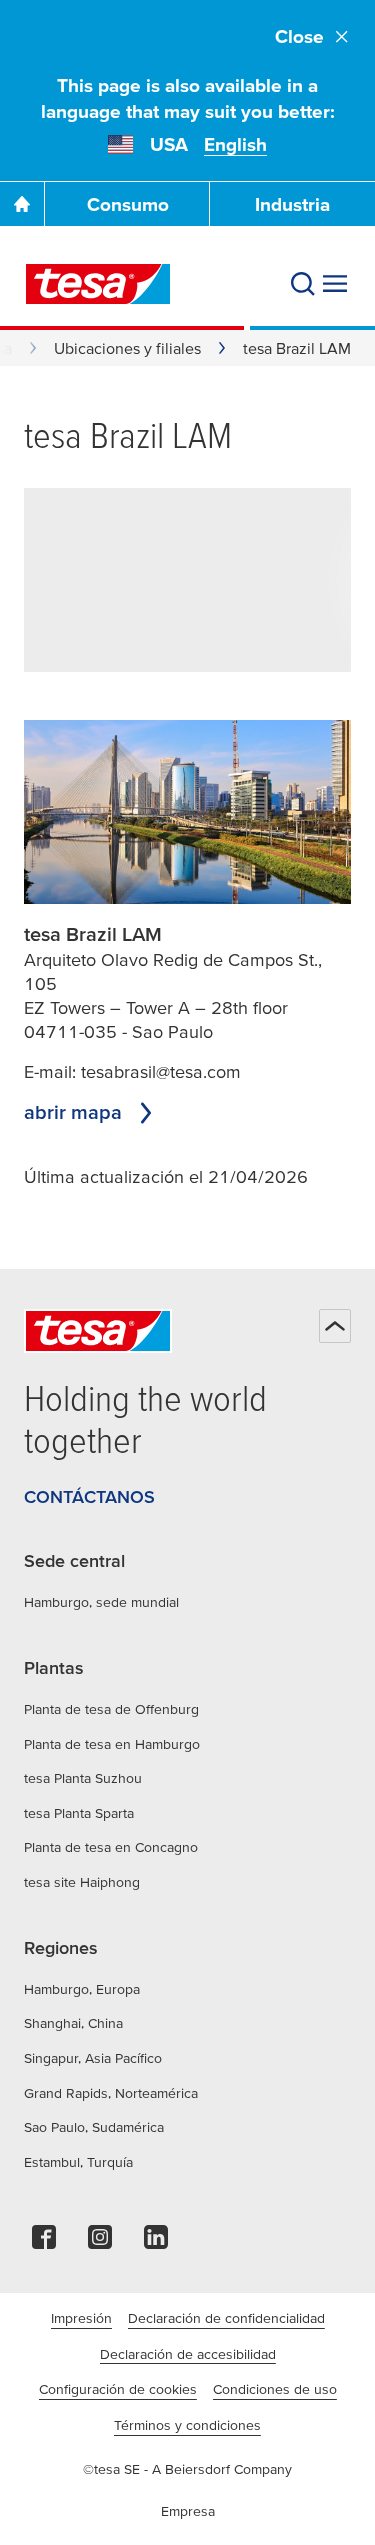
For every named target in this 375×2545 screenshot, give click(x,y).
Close (299, 36)
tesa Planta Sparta (79, 1813)
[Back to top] (335, 1326)
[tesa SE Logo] (98, 284)
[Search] (303, 284)
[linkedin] (156, 2242)
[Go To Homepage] (22, 204)
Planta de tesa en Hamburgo (112, 1744)
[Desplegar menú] (335, 284)
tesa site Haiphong (82, 1882)
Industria (292, 204)
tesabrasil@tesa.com (161, 1071)
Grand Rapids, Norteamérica (111, 2093)
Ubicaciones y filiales (127, 348)
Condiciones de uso (275, 2389)
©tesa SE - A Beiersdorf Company (187, 2469)
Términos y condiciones (187, 2425)
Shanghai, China (73, 2023)
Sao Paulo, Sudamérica (94, 2127)
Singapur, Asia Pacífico (93, 2058)
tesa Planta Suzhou (83, 1778)
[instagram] (100, 2242)
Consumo (128, 204)
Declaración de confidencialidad (226, 2318)
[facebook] (44, 2242)
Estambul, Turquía (78, 2162)
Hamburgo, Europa (82, 1989)
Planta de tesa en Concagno (111, 1847)
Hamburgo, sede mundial (101, 1602)
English (235, 144)
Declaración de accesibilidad (188, 2354)
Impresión (81, 2318)
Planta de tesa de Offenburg (111, 1709)
